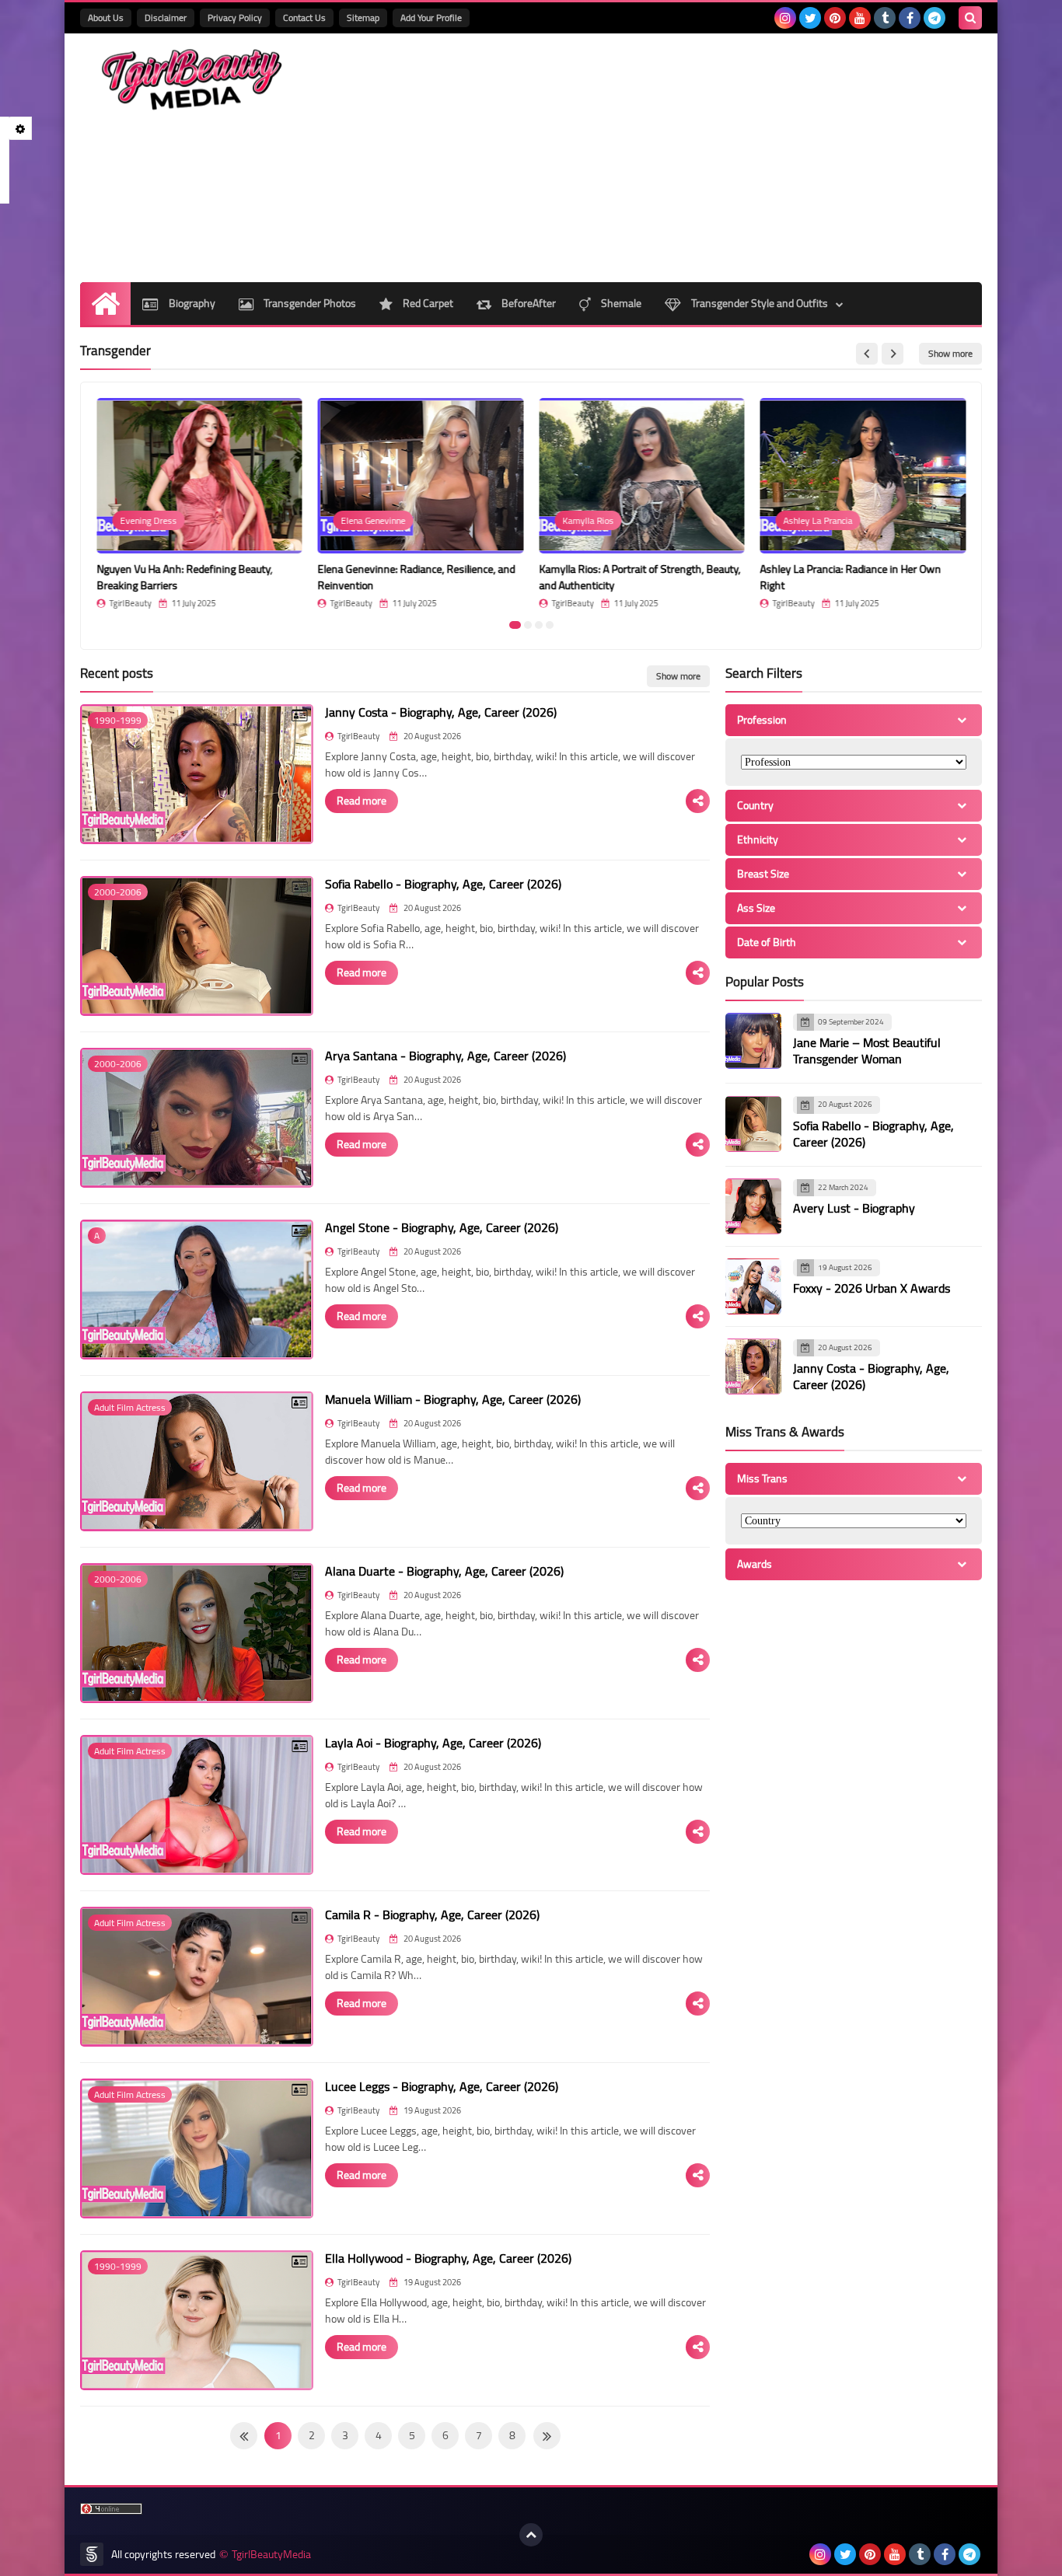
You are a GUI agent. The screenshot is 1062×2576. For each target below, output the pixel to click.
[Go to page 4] (550, 625)
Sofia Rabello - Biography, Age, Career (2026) (443, 884)
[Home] (105, 304)
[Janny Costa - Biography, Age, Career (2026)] (753, 1367)
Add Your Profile (431, 17)
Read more (362, 801)
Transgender (115, 351)
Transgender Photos (309, 303)
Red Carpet (427, 303)
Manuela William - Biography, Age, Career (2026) (453, 1399)
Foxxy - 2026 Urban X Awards (872, 1289)
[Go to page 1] (515, 625)
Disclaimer (166, 17)
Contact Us (304, 17)
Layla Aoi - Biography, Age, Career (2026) (433, 1743)
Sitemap (363, 17)
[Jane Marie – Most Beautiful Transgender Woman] (753, 1041)
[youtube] (860, 18)
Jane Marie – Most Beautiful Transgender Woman (867, 1051)
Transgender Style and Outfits (758, 303)
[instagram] (785, 18)
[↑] (531, 2535)
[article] (199, 503)
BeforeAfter (528, 303)
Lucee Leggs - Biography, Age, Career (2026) (442, 2086)
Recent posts (117, 673)
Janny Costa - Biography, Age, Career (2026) (441, 712)
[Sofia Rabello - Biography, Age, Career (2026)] (753, 1124)
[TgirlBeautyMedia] (193, 80)
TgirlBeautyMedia (271, 2555)
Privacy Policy (235, 17)
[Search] (970, 18)
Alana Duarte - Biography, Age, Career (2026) (444, 1571)
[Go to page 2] (528, 625)
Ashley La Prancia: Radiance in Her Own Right (851, 577)
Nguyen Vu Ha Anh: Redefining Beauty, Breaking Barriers (184, 577)
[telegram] (934, 18)
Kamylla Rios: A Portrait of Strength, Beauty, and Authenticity (639, 577)
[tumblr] (885, 18)
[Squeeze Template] (92, 2554)
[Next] (244, 2436)
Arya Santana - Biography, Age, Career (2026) (445, 1056)
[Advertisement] (699, 158)
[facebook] (910, 18)
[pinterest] (835, 18)
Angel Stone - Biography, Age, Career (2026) (442, 1227)
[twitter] (810, 18)
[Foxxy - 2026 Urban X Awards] (753, 1286)
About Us (106, 17)
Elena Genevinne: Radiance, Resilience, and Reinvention (417, 577)
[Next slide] (893, 354)
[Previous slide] (867, 354)
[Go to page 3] (539, 625)
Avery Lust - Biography (854, 1209)
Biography (191, 303)
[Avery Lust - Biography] (753, 1206)
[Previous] (547, 2436)
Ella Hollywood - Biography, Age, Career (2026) (448, 2258)
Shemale (620, 303)
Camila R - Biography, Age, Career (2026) (432, 1915)
